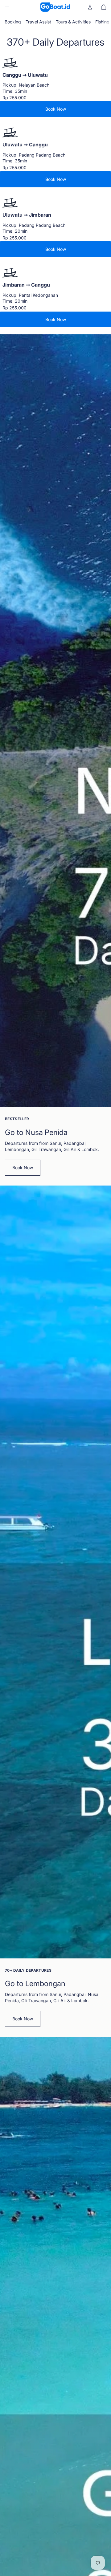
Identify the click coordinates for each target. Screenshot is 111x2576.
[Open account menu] (90, 7)
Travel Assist (38, 22)
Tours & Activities (73, 22)
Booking (13, 22)
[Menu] (7, 7)
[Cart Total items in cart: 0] (104, 7)
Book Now (56, 109)
